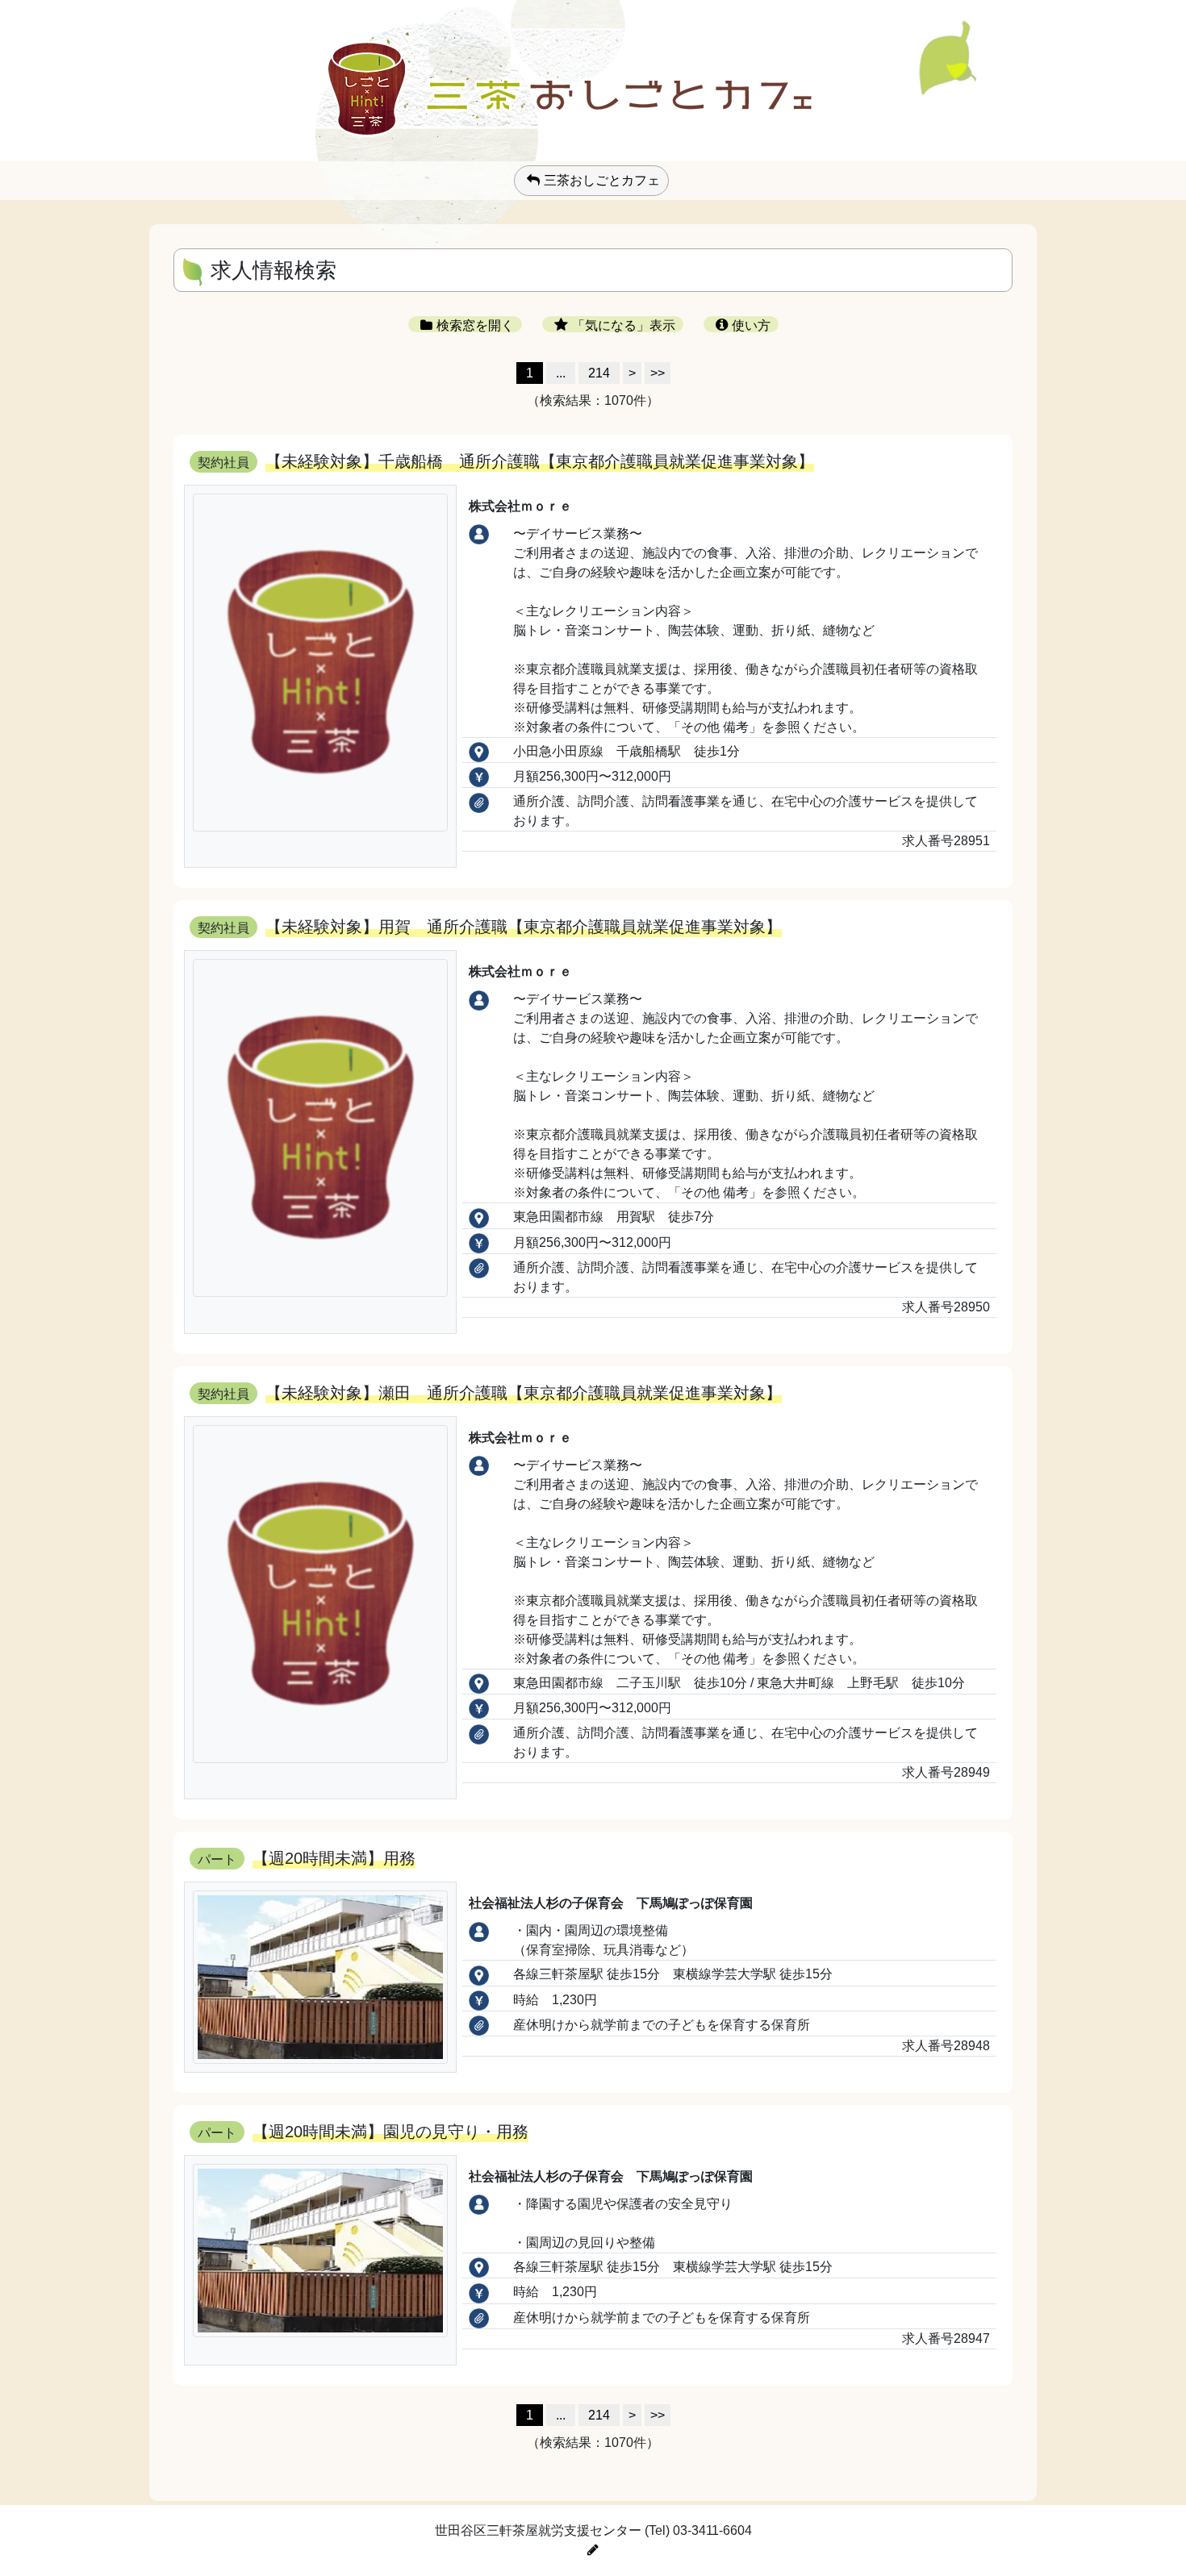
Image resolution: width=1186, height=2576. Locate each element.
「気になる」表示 (624, 325)
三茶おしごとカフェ (602, 180)
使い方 (751, 325)
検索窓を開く (475, 325)
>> (658, 373)
